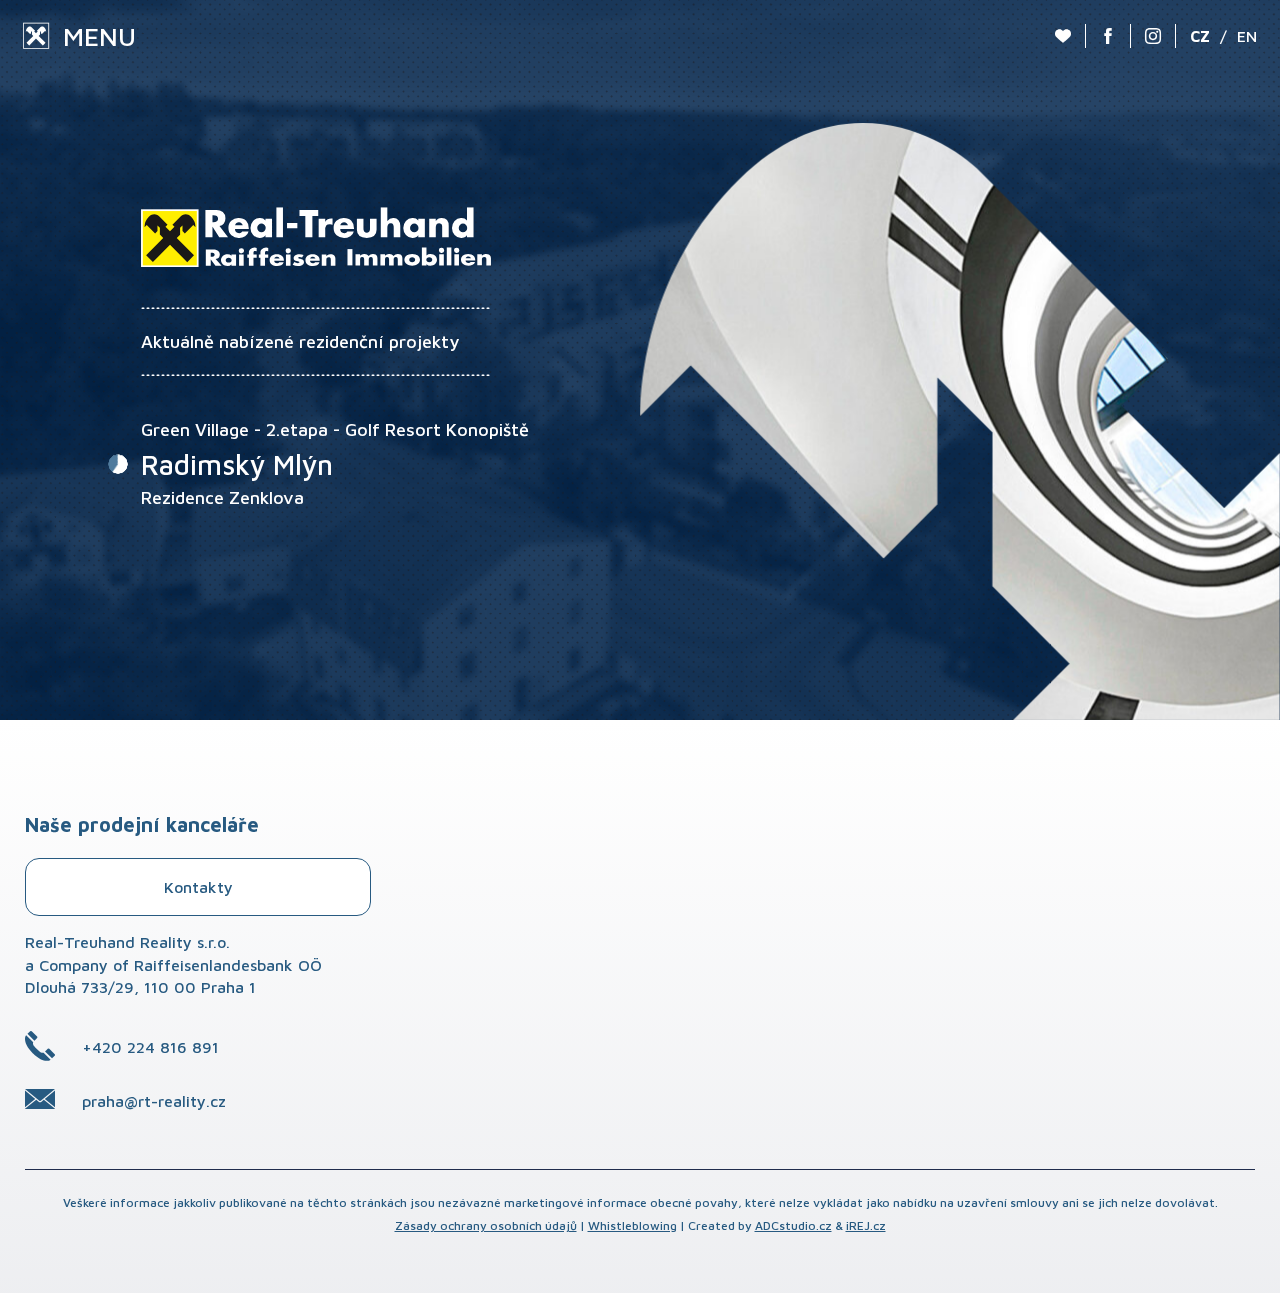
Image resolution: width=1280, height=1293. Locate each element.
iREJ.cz (866, 1225)
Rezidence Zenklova (222, 497)
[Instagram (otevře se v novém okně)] (1153, 36)
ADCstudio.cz (793, 1225)
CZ (1200, 36)
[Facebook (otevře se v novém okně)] (1108, 36)
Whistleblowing (632, 1225)
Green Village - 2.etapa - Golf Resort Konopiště (335, 429)
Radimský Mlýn (237, 464)
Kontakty (198, 887)
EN (1247, 36)
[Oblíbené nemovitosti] (1063, 36)
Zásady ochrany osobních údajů (486, 1225)
